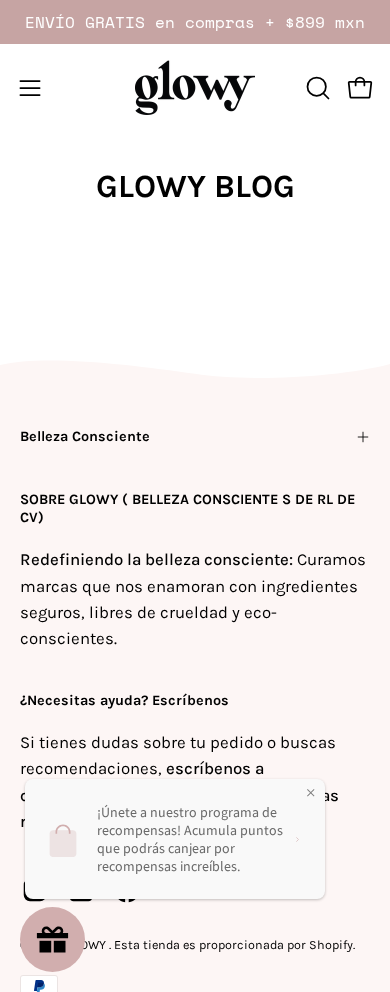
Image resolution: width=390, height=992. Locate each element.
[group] (195, 22)
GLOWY (87, 944)
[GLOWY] (195, 87)
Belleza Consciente (85, 436)
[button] (316, 88)
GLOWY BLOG (195, 186)
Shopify (331, 944)
